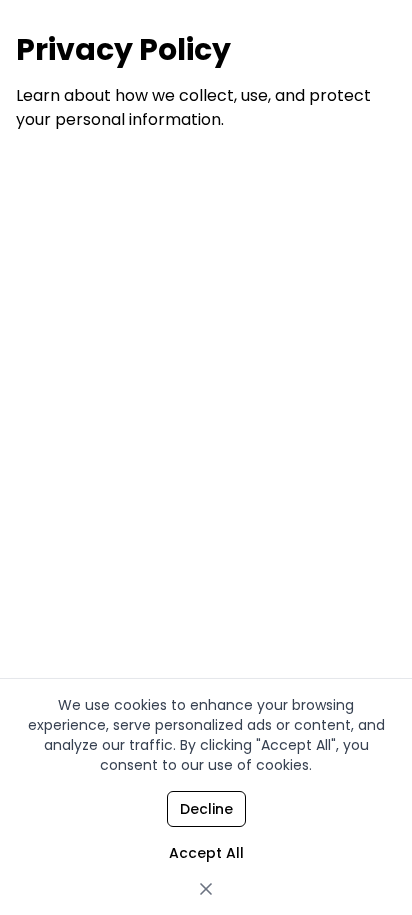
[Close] (206, 889)
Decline (206, 809)
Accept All (206, 853)
